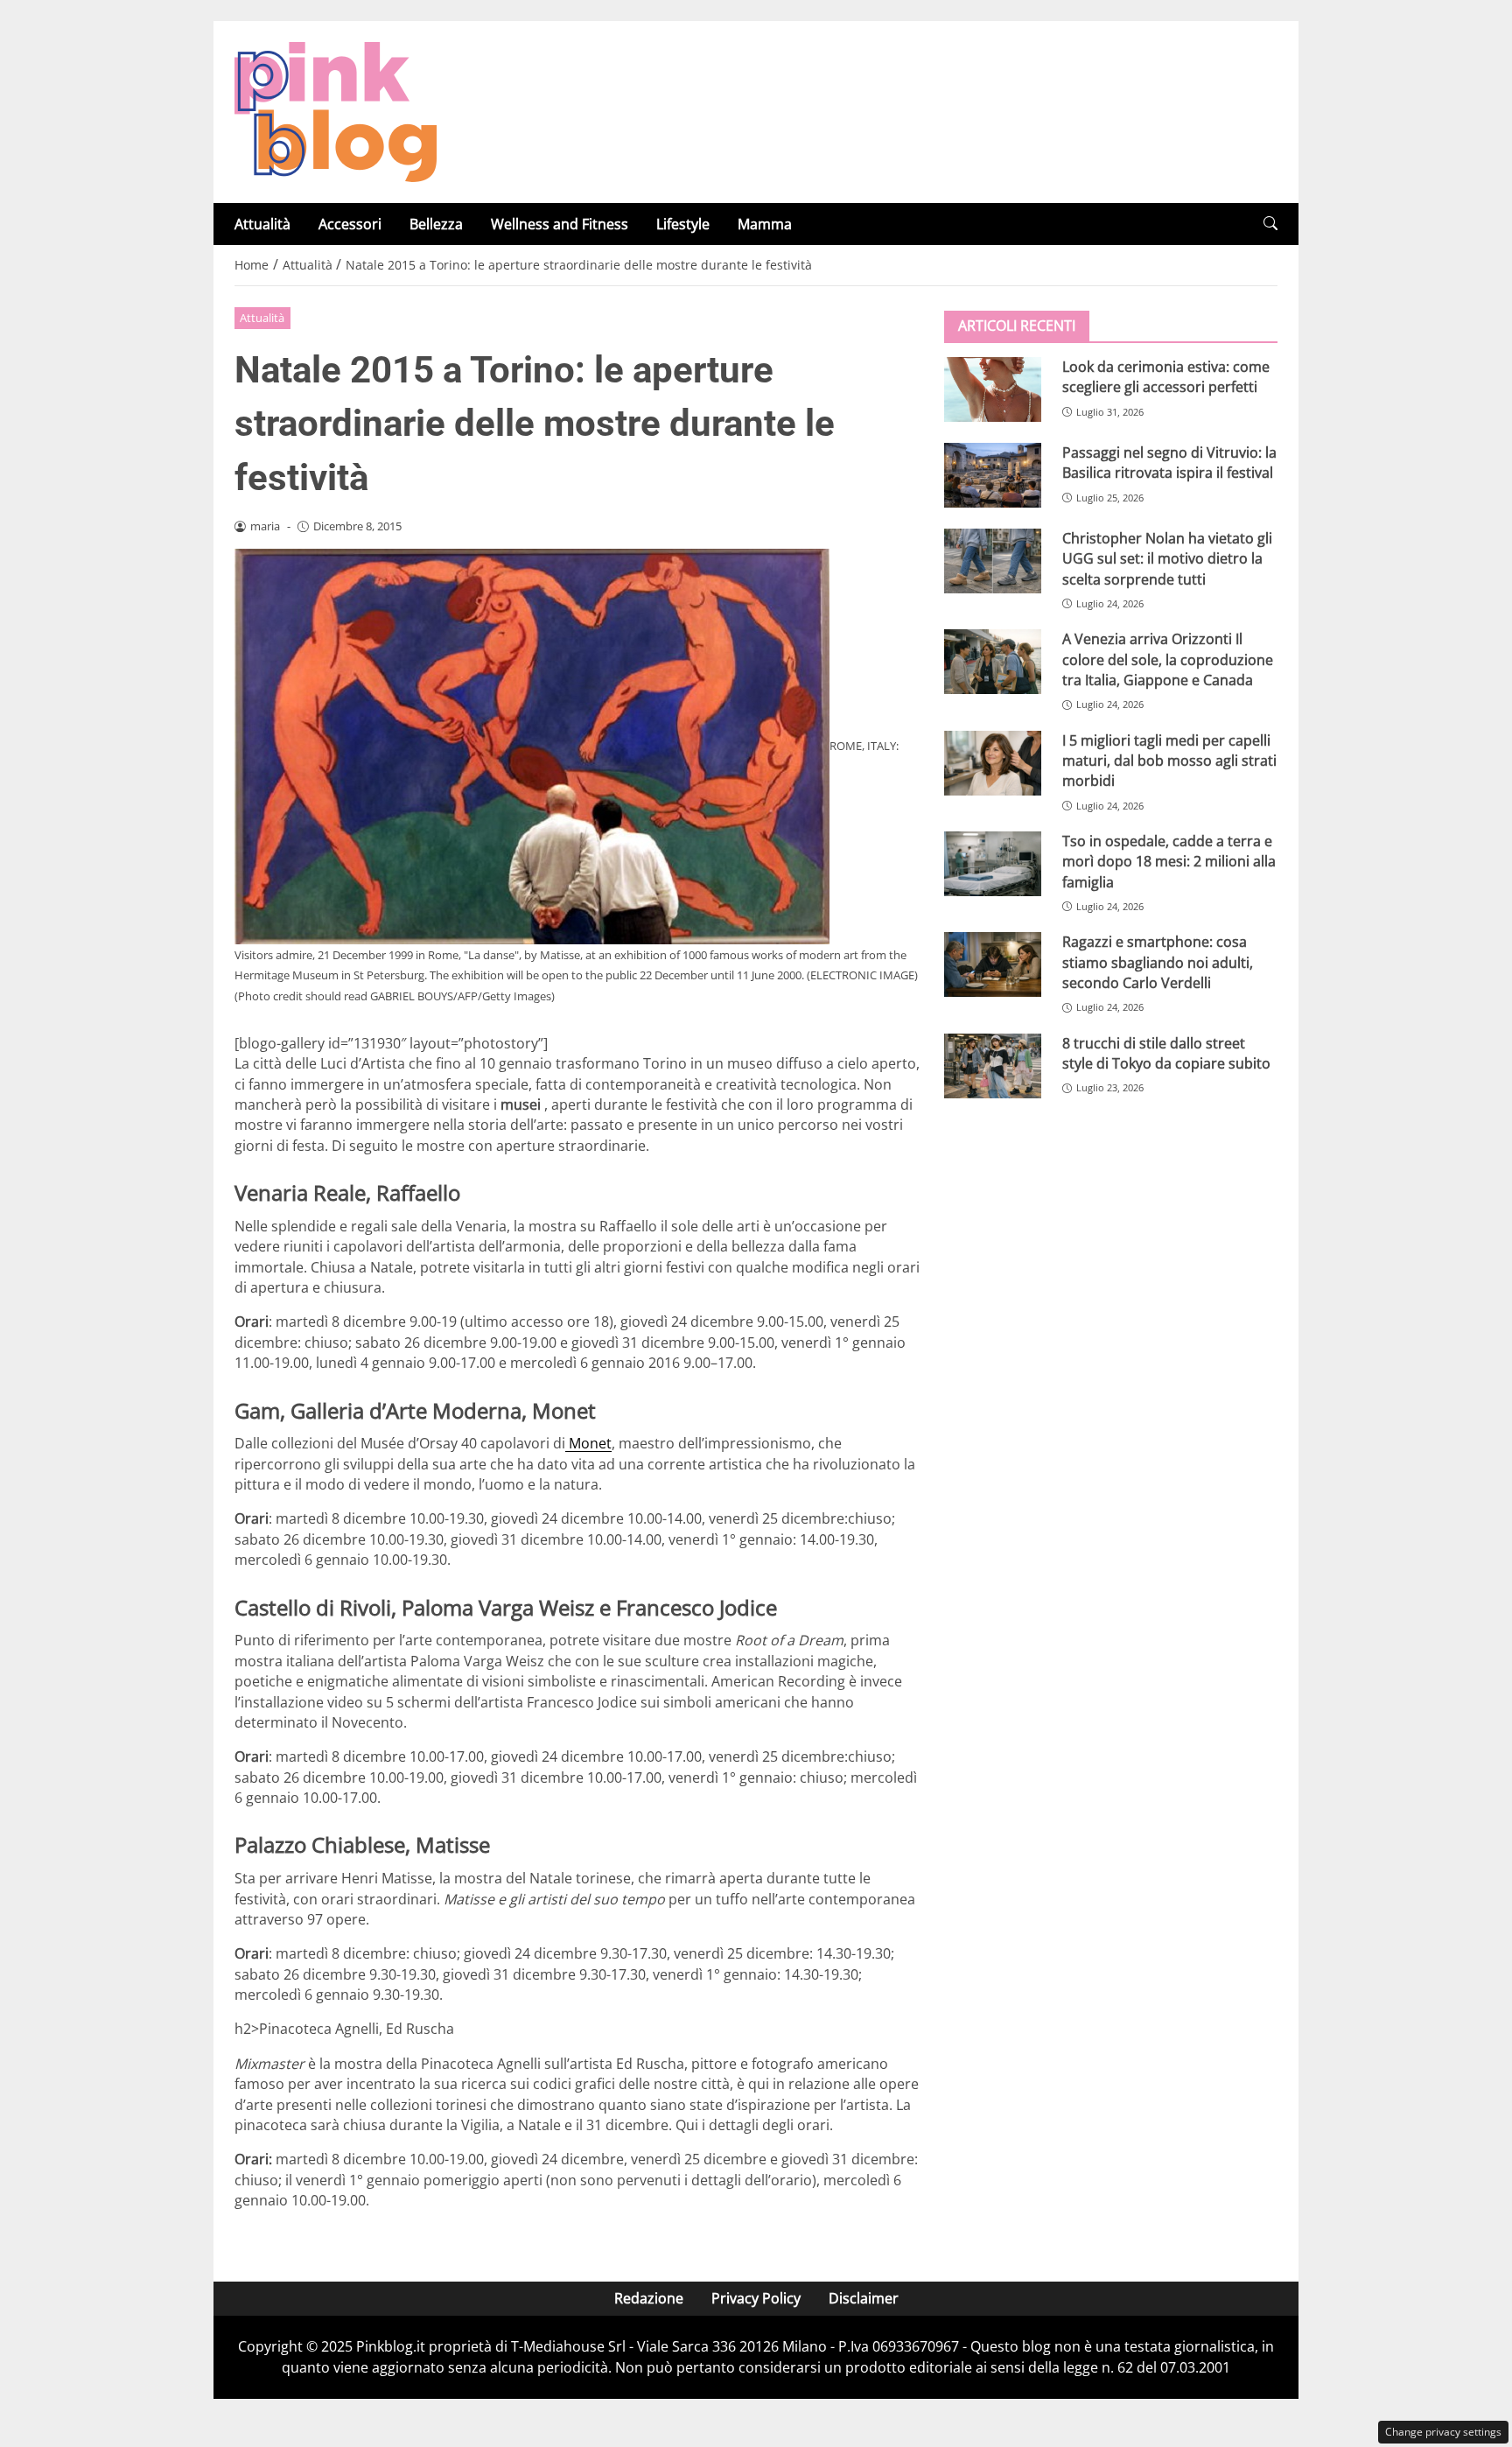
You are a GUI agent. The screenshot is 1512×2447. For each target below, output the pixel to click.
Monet (588, 1443)
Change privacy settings (1443, 2432)
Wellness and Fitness (560, 224)
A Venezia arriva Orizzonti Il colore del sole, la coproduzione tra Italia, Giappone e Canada (1168, 659)
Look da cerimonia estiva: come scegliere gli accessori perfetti (1166, 377)
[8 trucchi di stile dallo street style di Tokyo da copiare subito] (993, 1066)
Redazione (649, 2298)
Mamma (765, 224)
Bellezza (436, 224)
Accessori (350, 224)
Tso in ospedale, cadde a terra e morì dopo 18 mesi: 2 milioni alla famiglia (1169, 862)
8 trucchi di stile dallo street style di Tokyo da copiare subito (1166, 1053)
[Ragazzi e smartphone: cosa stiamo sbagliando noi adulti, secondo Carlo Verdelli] (993, 964)
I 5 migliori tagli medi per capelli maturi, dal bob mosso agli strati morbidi (1169, 761)
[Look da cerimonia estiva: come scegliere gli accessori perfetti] (993, 389)
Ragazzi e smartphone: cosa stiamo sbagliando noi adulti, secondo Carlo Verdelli (1158, 962)
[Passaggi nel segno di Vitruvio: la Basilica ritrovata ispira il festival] (993, 475)
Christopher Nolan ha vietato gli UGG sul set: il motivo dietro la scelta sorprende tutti (1167, 559)
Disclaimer (864, 2298)
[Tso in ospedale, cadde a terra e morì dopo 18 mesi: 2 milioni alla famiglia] (993, 864)
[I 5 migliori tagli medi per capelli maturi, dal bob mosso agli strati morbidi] (993, 763)
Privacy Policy (756, 2298)
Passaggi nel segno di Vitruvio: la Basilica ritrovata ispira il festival (1169, 463)
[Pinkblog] (336, 110)
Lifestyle (683, 224)
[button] (1270, 224)
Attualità (262, 224)
